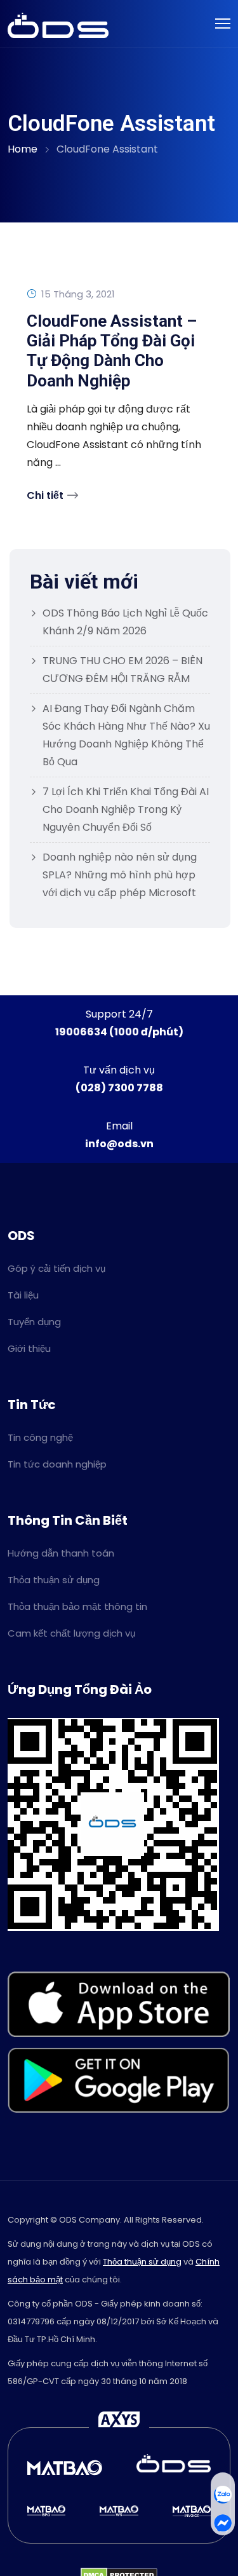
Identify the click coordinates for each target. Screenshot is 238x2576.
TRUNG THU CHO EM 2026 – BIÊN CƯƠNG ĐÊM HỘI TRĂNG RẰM (122, 670)
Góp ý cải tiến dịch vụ (56, 1268)
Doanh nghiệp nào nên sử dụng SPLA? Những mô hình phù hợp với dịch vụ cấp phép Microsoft (120, 875)
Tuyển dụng (34, 1322)
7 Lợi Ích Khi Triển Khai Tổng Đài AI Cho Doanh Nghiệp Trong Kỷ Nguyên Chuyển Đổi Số (126, 809)
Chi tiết (45, 495)
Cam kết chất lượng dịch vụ (71, 1633)
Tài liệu (23, 1295)
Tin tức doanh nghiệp (57, 1464)
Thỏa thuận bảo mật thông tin (77, 1606)
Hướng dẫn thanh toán (61, 1553)
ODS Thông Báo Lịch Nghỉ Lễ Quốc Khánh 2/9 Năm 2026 (125, 622)
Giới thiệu (29, 1348)
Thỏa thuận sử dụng (54, 1580)
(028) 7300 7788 (119, 1088)
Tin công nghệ (40, 1437)
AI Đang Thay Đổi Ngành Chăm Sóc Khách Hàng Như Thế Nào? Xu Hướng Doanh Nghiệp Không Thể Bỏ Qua (126, 735)
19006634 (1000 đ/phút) (119, 1032)
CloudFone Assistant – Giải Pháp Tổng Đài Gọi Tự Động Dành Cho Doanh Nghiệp (112, 351)
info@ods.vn (119, 1144)
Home (23, 149)
